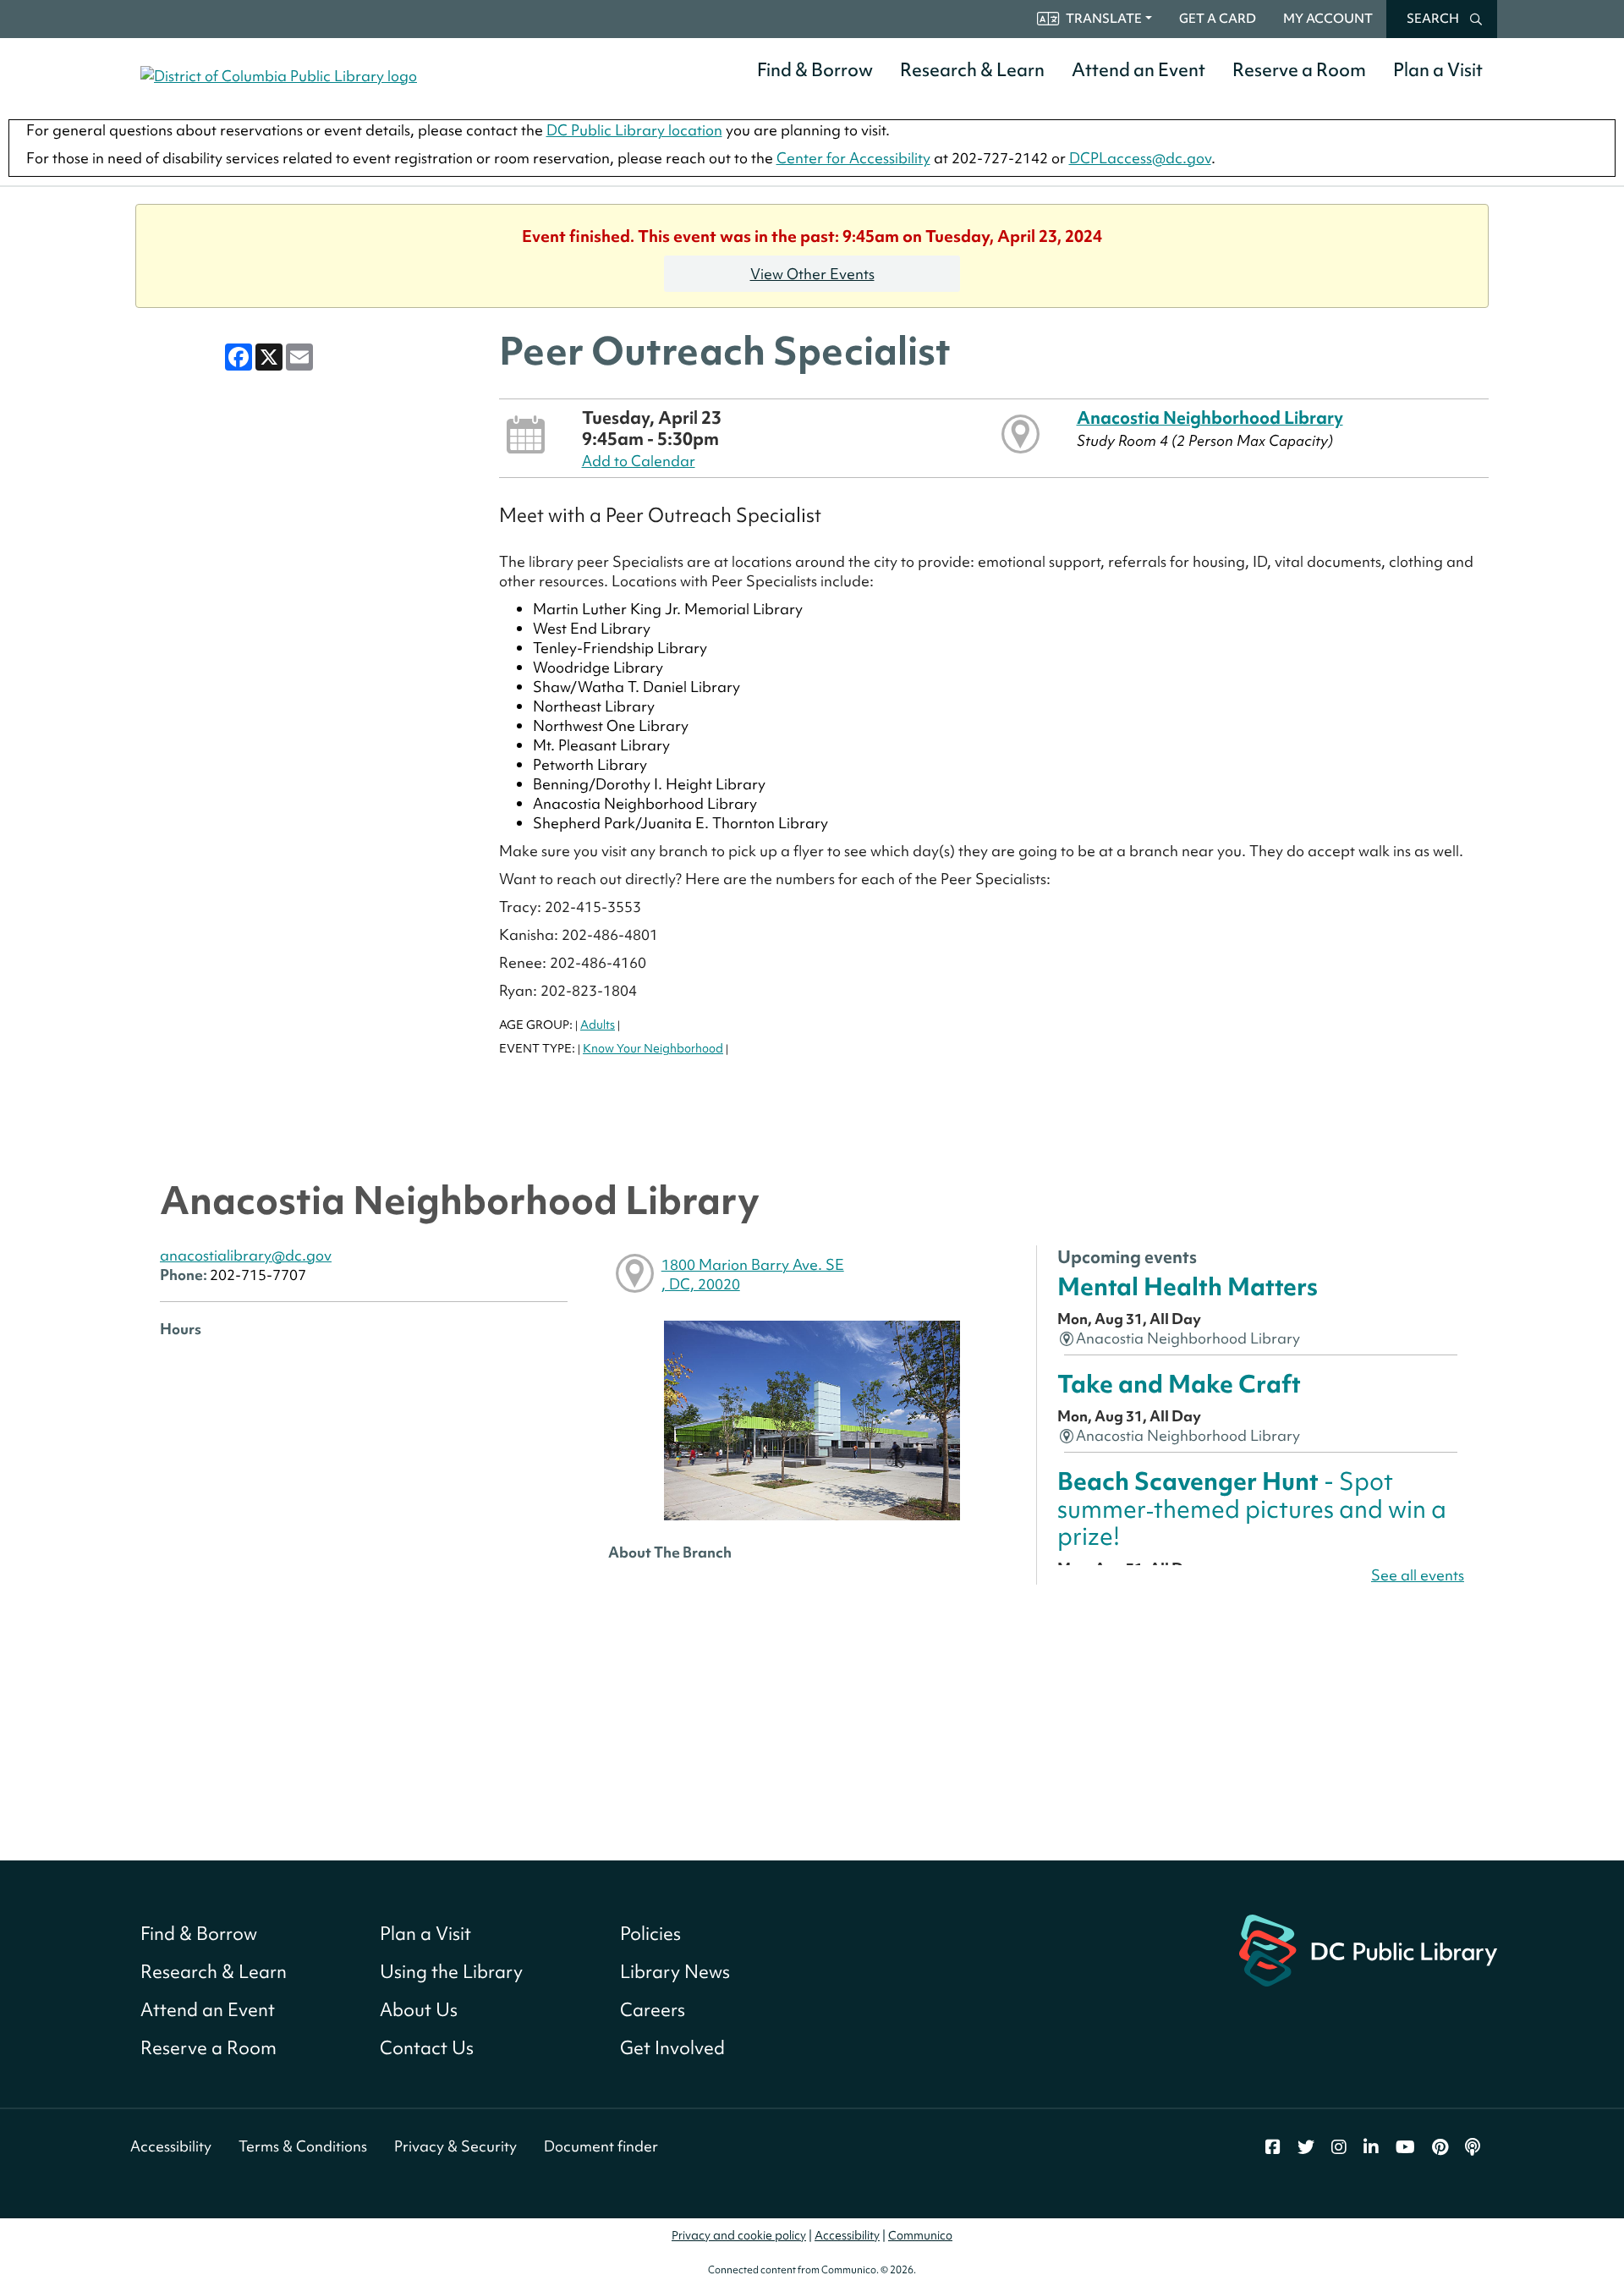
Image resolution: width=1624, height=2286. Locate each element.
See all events (1418, 1575)
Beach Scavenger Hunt (1252, 1508)
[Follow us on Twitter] (1306, 2147)
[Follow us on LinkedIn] (1371, 2147)
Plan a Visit (1438, 70)
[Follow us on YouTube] (1405, 2147)
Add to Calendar (639, 461)
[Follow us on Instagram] (1339, 2147)
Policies (650, 1934)
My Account (1328, 19)
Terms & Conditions (303, 2146)
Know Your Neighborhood (653, 1048)
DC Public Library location (634, 130)
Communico (920, 2235)
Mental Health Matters (1188, 1286)
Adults (598, 1025)
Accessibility (171, 2146)
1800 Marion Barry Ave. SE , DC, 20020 (753, 1274)
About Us (419, 2010)
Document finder (601, 2146)
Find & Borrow (815, 70)
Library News (675, 1972)
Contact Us (427, 2048)
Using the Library (451, 1972)
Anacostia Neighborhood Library (1210, 418)
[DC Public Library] (1368, 1948)
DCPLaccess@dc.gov (1140, 158)
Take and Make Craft (1179, 1384)
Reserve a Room (1299, 70)
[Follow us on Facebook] (1273, 2147)
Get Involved (672, 2048)
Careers (653, 2010)
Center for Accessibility (853, 158)
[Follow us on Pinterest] (1440, 2147)
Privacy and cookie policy (739, 2235)
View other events (812, 274)
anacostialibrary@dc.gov (246, 1255)
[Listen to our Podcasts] (1473, 2147)
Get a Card (1218, 19)
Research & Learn (972, 70)
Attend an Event (1138, 70)
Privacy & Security (455, 2146)
